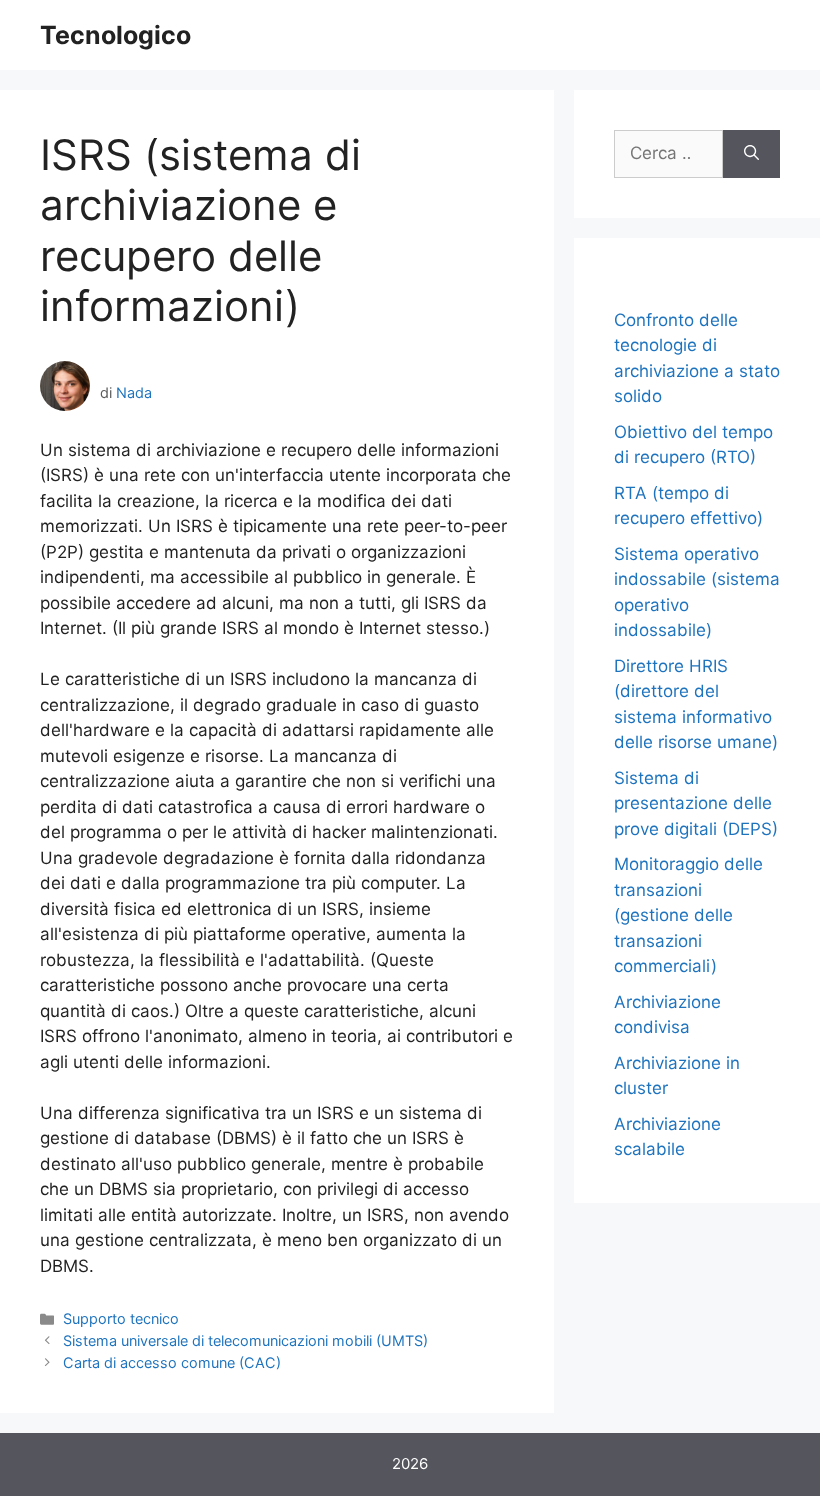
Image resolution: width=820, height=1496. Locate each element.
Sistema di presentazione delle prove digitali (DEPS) (696, 803)
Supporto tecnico (121, 1318)
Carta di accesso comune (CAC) (172, 1362)
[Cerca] (751, 154)
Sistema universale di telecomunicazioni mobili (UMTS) (245, 1340)
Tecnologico (115, 35)
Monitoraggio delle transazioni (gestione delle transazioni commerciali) (688, 915)
